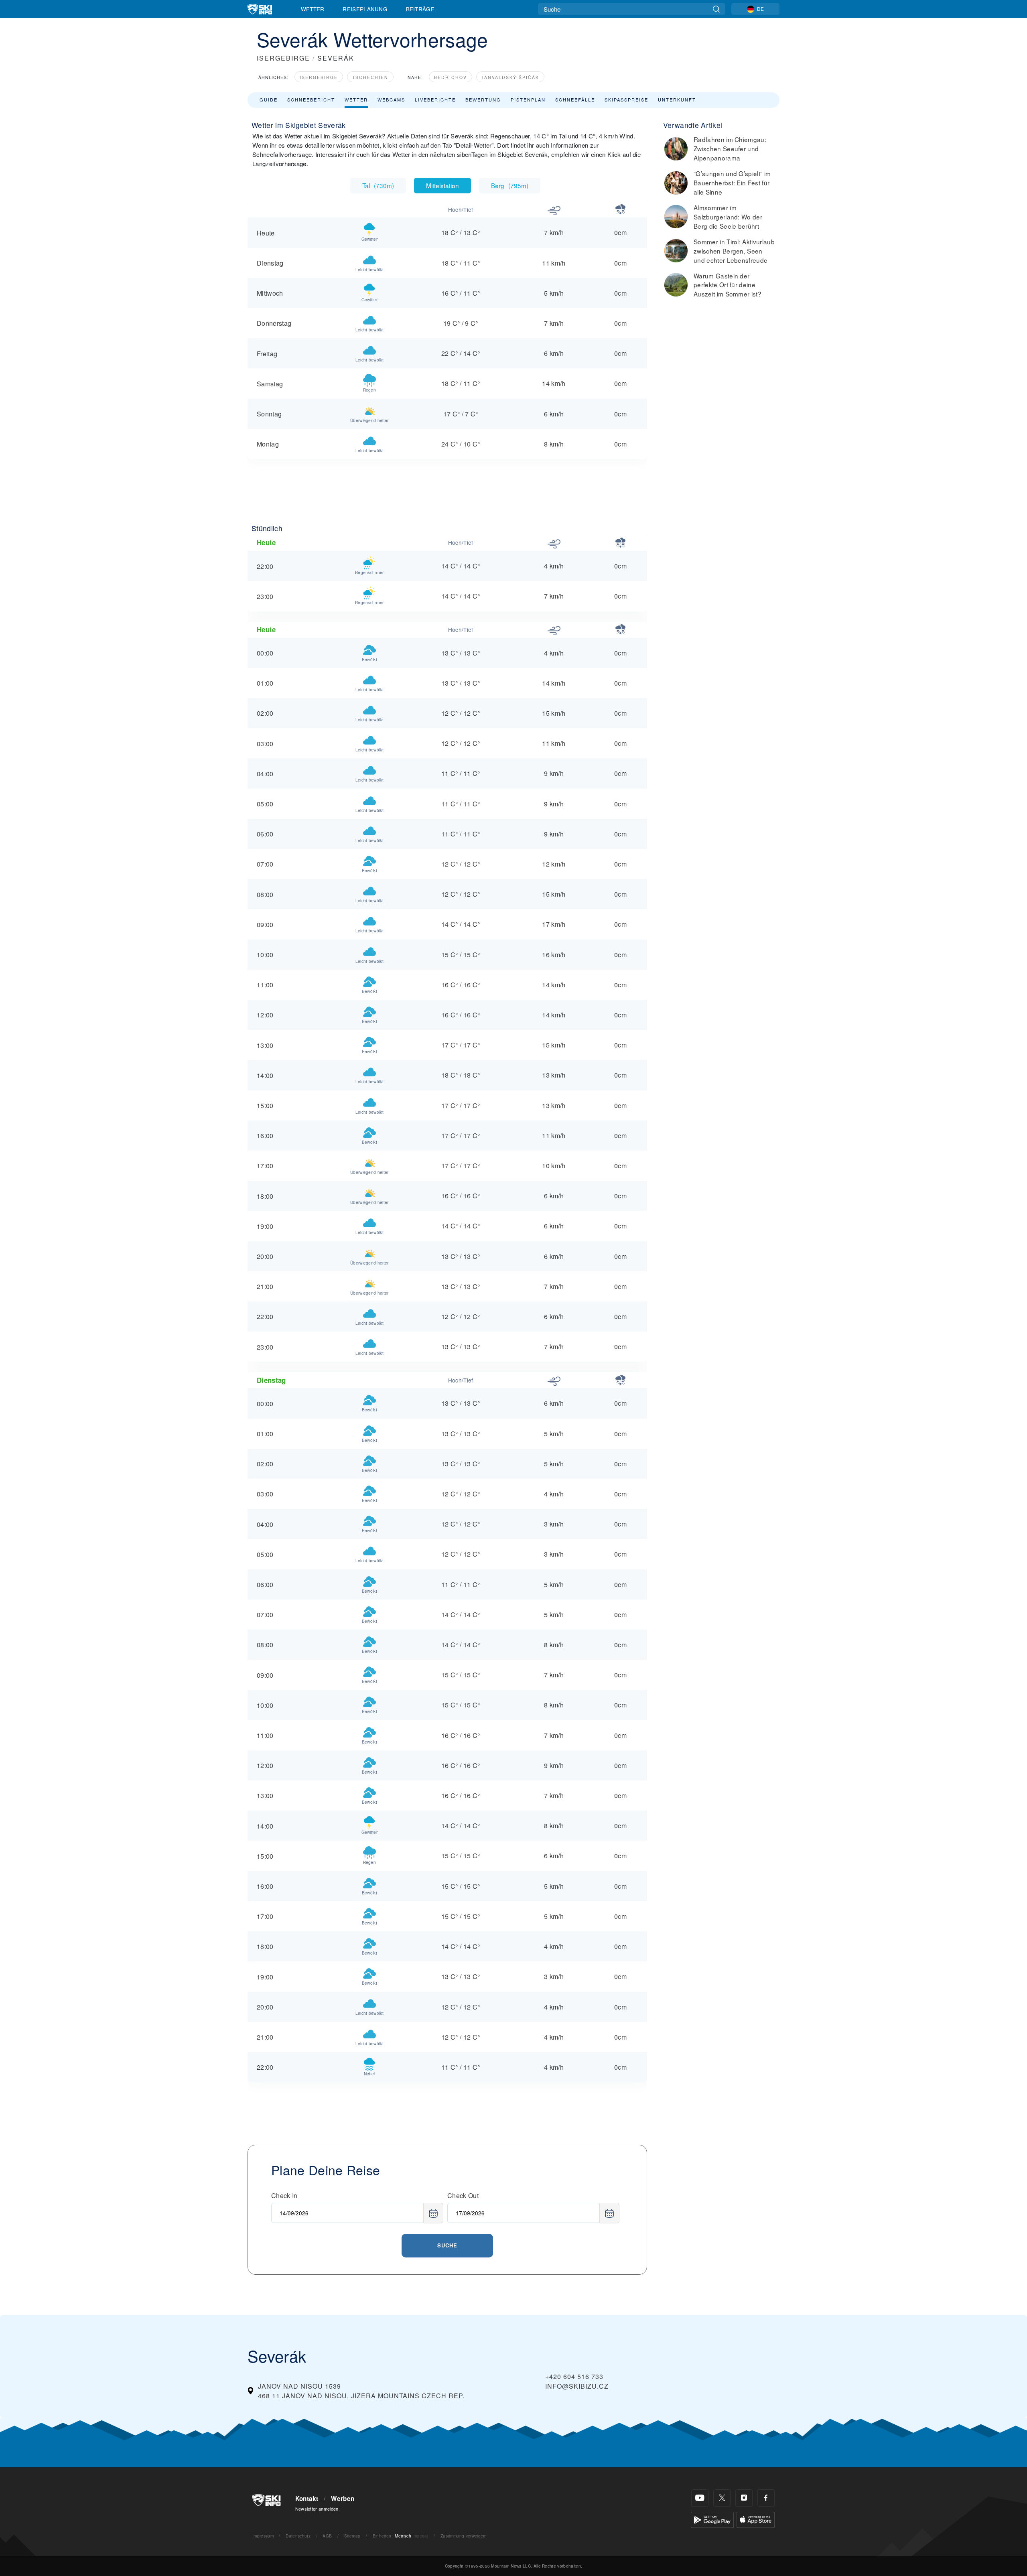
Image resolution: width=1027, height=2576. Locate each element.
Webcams (391, 99)
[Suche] (716, 9)
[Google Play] (712, 2519)
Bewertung (483, 99)
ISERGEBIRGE (283, 58)
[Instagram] (744, 2498)
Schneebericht (311, 99)
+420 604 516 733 (574, 2376)
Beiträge (420, 9)
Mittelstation (442, 185)
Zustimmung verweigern (464, 2536)
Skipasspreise (626, 99)
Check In (284, 2195)
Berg (510, 185)
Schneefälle (575, 99)
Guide (269, 99)
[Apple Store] (756, 2519)
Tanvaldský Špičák (510, 77)
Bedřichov (451, 77)
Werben (343, 2499)
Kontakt (307, 2499)
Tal (378, 185)
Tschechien (370, 77)
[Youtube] (700, 2498)
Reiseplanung (365, 9)
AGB (327, 2536)
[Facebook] (766, 2498)
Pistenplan (528, 99)
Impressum (263, 2536)
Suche (447, 2245)
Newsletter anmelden (317, 2509)
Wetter (313, 9)
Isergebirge (319, 77)
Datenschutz (298, 2536)
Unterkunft (677, 99)
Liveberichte (435, 99)
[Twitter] (722, 2498)
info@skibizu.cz (577, 2386)
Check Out (463, 2195)
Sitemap (352, 2536)
